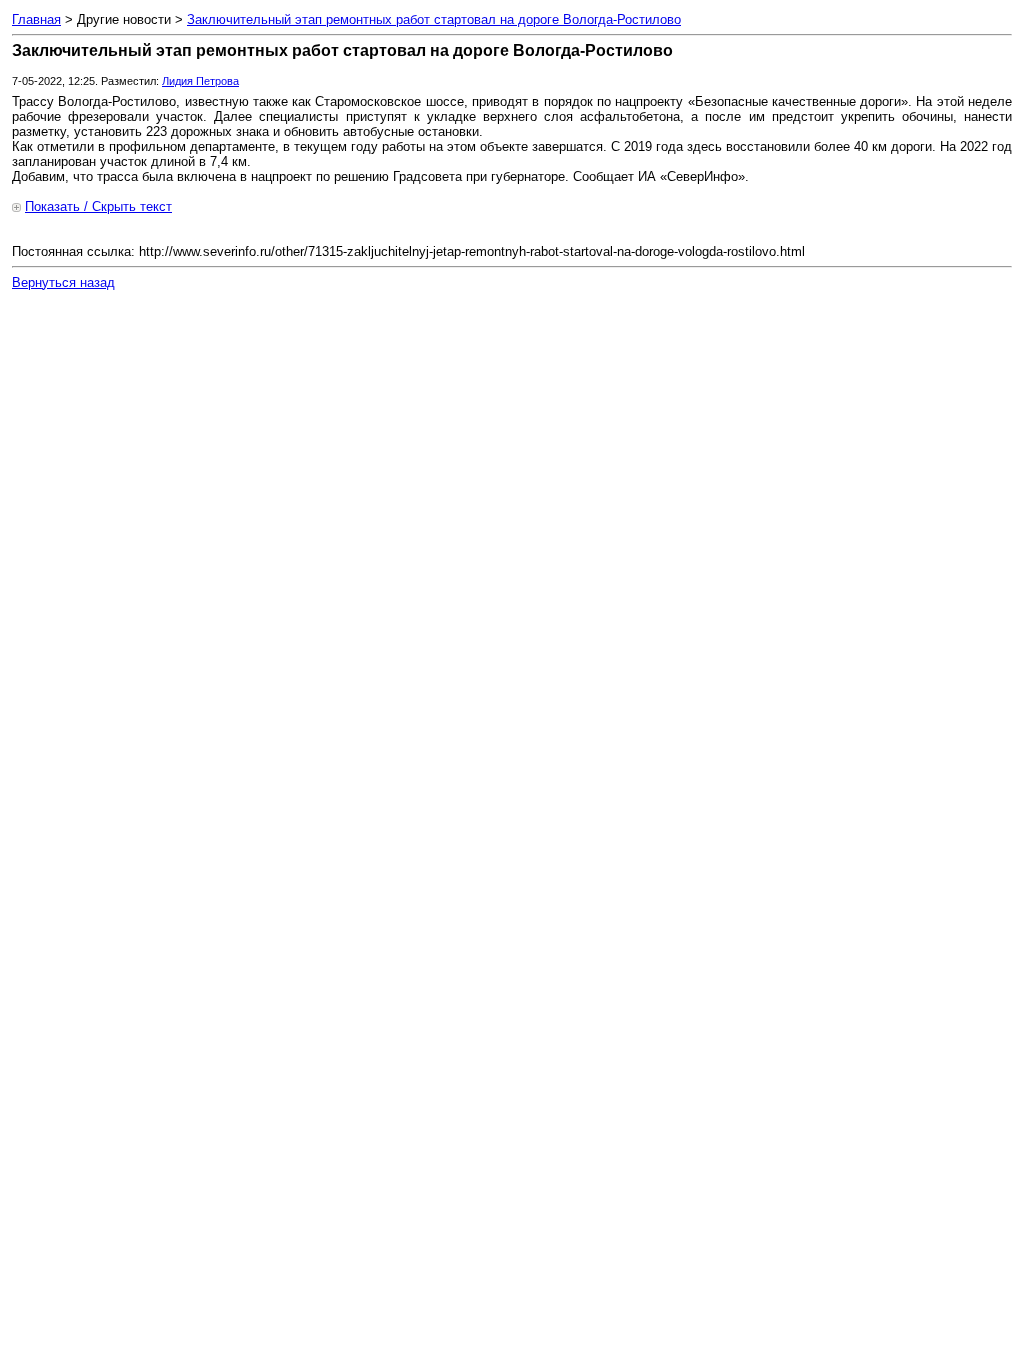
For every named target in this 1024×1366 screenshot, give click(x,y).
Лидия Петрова (200, 81)
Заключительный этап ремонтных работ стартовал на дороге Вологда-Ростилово (434, 19)
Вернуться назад (63, 282)
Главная (36, 19)
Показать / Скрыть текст (98, 206)
